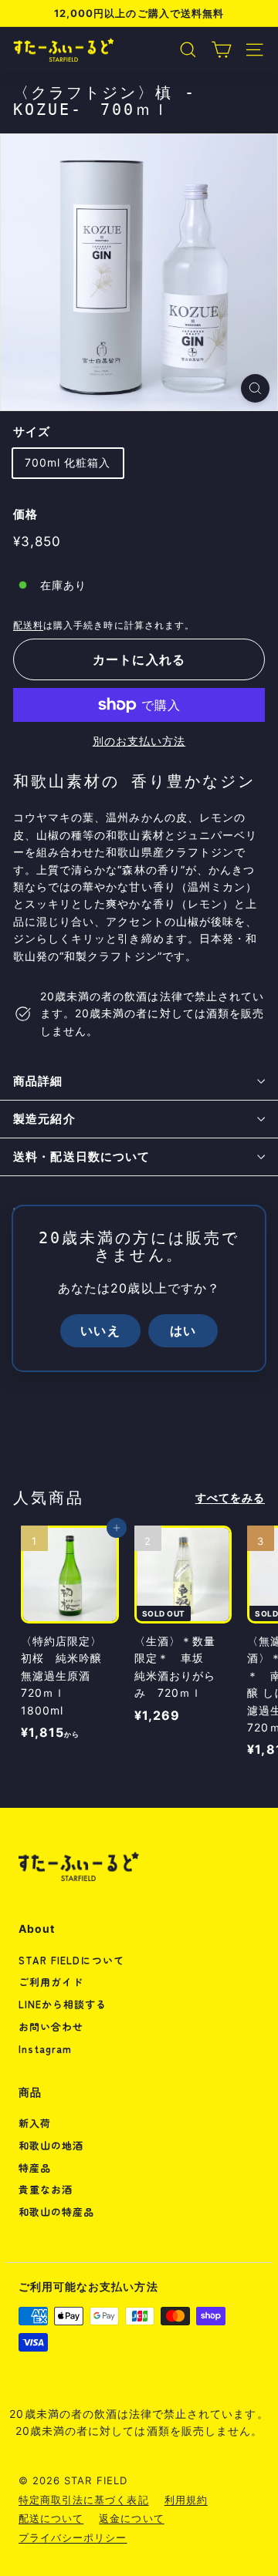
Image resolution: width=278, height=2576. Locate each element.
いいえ (100, 1330)
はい (183, 1330)
